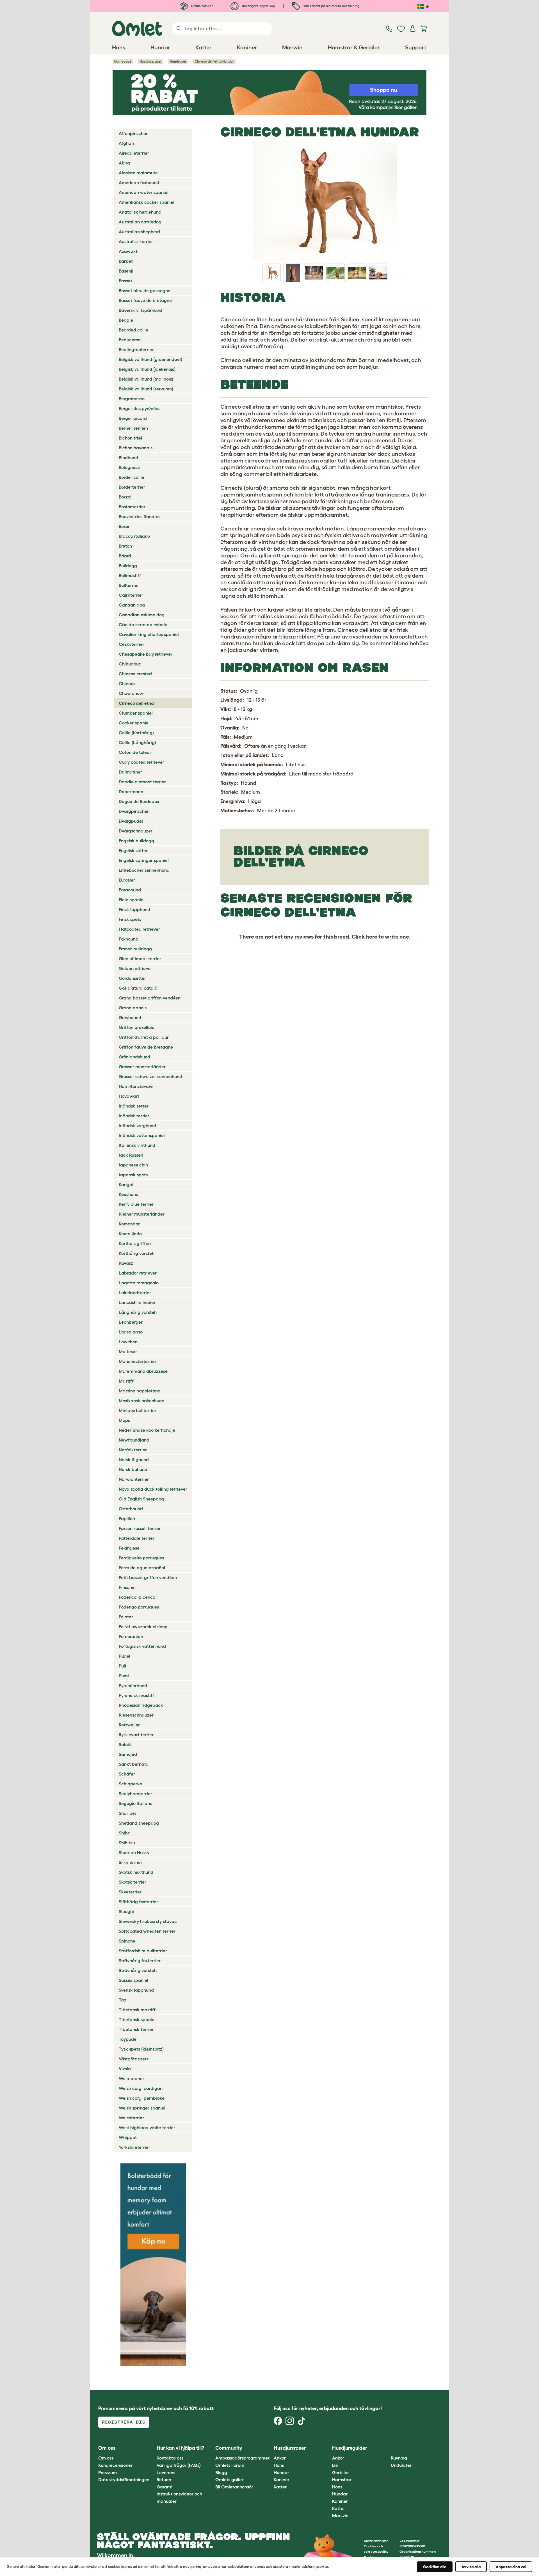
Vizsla (125, 2069)
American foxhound (139, 182)
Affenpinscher (133, 133)
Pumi (124, 1676)
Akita (124, 163)
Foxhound (129, 939)
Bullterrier (129, 585)
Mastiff (126, 1381)
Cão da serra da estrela (143, 624)
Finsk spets (130, 919)
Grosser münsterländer (142, 1067)
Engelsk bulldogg (136, 841)
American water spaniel (144, 192)
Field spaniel (132, 900)
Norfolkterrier (133, 1450)
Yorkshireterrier (134, 2147)
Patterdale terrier (137, 1538)
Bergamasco (132, 399)
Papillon (127, 1518)
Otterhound (131, 1509)
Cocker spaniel (134, 723)
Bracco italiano (134, 536)
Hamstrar (342, 2479)
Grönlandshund (134, 1057)
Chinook (127, 683)
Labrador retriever (138, 1273)
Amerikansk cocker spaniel (147, 202)
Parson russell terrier (140, 1528)
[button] (386, 2448)
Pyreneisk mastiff (136, 1695)
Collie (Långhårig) (137, 742)
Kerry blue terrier (136, 1204)
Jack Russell (131, 1155)
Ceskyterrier (132, 644)
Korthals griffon (135, 1243)
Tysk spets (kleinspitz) (141, 2049)
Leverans (166, 2472)
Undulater (401, 2465)
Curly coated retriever (141, 762)
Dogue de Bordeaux (139, 801)
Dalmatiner (130, 772)
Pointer (126, 1617)
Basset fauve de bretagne (145, 300)
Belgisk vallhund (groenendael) (150, 359)
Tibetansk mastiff (137, 2010)
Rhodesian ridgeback (141, 1705)
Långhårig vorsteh (138, 1312)
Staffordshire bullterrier (143, 1951)
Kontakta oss (170, 2458)
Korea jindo (130, 1234)
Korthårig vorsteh (137, 1253)
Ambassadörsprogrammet (242, 2458)
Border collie (132, 477)
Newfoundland (134, 1440)
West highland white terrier (147, 2127)
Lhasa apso (131, 1332)
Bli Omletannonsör (234, 2487)
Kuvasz (126, 1263)
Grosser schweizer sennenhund (150, 1076)
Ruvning (399, 2458)
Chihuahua (130, 664)
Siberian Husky (134, 1852)
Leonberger (131, 1322)
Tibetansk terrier (136, 2029)
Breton (125, 546)
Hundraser (178, 61)
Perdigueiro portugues (141, 1558)
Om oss (106, 2458)
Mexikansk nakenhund (142, 1401)
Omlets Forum (230, 2465)
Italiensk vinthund (137, 1145)
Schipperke (130, 1784)
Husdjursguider (350, 2448)
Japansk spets (133, 1175)
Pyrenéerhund (133, 1685)
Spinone (127, 1941)
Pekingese (129, 1548)
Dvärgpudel (131, 821)
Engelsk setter (133, 850)
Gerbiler (341, 2472)
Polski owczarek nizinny (143, 1626)
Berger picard (133, 418)
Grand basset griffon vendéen (150, 998)
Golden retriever (135, 968)
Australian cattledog (140, 222)
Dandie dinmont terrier (142, 782)
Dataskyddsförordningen (124, 2479)
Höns (279, 2465)
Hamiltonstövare (136, 1086)
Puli (122, 1666)
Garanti (165, 2487)
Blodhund (128, 457)
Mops (124, 1420)
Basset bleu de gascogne (145, 290)
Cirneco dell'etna (136, 703)
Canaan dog (132, 605)
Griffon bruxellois (136, 1027)
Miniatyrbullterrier (138, 1410)
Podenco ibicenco (137, 1597)
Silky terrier (131, 1862)
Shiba (125, 1833)
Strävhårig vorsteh (138, 1970)
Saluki (125, 1744)
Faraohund (130, 890)
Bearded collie (133, 330)
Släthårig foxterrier (138, 1902)
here (372, 937)
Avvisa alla (471, 2567)
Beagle (126, 320)
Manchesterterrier (138, 1361)
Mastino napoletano (140, 1391)
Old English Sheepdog (141, 1499)
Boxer (124, 526)
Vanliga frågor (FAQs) (179, 2465)
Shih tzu (127, 1843)
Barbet (126, 261)
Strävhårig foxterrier (140, 1960)
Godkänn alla (435, 2567)
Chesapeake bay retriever (146, 654)
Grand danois (133, 1008)
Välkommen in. (116, 2555)
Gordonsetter (132, 978)
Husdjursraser (151, 61)
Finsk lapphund (134, 909)
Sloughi (126, 1911)
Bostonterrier (132, 507)
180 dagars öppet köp (258, 6)
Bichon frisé (131, 438)
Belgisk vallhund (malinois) (146, 379)
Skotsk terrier (133, 1882)
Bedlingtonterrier (136, 349)
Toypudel (128, 2039)
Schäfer (127, 1774)
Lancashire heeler (137, 1302)
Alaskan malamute (138, 173)
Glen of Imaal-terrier (140, 958)
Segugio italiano (136, 1803)
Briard (125, 556)
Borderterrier (132, 487)
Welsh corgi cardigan (141, 2088)
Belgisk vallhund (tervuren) (146, 389)
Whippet (128, 2137)
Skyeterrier (130, 1892)
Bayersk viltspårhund (140, 310)
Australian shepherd (139, 232)
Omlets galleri (230, 2479)
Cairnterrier (131, 595)
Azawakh (129, 251)
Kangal (126, 1184)
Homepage (123, 61)
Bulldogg (128, 566)
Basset (125, 281)
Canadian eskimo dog (142, 615)
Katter (280, 2487)
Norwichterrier (134, 1479)
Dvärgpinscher (134, 811)
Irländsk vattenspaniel (142, 1135)
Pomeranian (131, 1636)
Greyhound (130, 1017)
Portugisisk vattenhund (142, 1646)
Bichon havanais (136, 448)
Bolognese (129, 467)
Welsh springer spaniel (142, 2108)
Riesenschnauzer (136, 1715)
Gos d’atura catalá (138, 988)
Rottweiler (129, 1725)
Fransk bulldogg (135, 949)
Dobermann (131, 791)
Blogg (221, 2472)
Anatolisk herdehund (140, 212)
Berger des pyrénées (140, 408)
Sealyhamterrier (135, 1793)
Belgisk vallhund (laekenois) (147, 369)
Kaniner (282, 2479)
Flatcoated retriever (139, 929)
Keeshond (129, 1194)
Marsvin (340, 2515)
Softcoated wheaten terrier (147, 1931)
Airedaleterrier (134, 153)
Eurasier (127, 880)
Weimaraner (132, 2078)
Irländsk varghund (137, 1125)
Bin (335, 2465)
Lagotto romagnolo (139, 1283)
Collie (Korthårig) (136, 733)
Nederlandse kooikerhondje (147, 1430)
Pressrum (108, 2472)
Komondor (129, 1224)
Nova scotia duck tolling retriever (153, 1489)
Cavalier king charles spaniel (149, 634)
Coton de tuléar (135, 752)
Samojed (128, 1754)
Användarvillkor (376, 2541)
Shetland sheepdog (139, 1823)
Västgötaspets (134, 2059)
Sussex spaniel (133, 1980)
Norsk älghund (134, 1459)
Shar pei (127, 1813)
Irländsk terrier (134, 1116)
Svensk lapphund (136, 1990)
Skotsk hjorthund (136, 1872)
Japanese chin (133, 1165)
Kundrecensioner (115, 2465)
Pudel (125, 1656)
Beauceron (130, 340)
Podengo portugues (139, 1607)
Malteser (128, 1351)
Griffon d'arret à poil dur (144, 1037)
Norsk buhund (133, 1469)
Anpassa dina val (511, 2567)
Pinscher (127, 1587)
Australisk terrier (136, 241)
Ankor (280, 2458)
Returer (164, 2479)
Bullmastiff (130, 575)
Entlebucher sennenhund (144, 870)
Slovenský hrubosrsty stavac (148, 1921)
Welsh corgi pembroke (142, 2098)
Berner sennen (133, 428)
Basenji (126, 271)
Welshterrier (131, 2118)
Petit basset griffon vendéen (148, 1577)
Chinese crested (135, 674)
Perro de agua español (142, 1568)
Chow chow (131, 693)
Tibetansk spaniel (137, 2019)
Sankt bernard (134, 1764)
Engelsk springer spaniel (144, 860)
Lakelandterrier (135, 1292)
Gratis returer (202, 6)
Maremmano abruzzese (143, 1371)
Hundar (281, 2472)
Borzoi (125, 497)
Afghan (126, 143)
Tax (122, 2000)
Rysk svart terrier (136, 1735)
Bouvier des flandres (140, 516)
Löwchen (128, 1342)
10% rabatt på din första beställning (331, 6)
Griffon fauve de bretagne (146, 1047)
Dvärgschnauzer (136, 831)
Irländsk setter (134, 1106)
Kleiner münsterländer (142, 1214)
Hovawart (129, 1096)
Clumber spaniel (136, 713)
